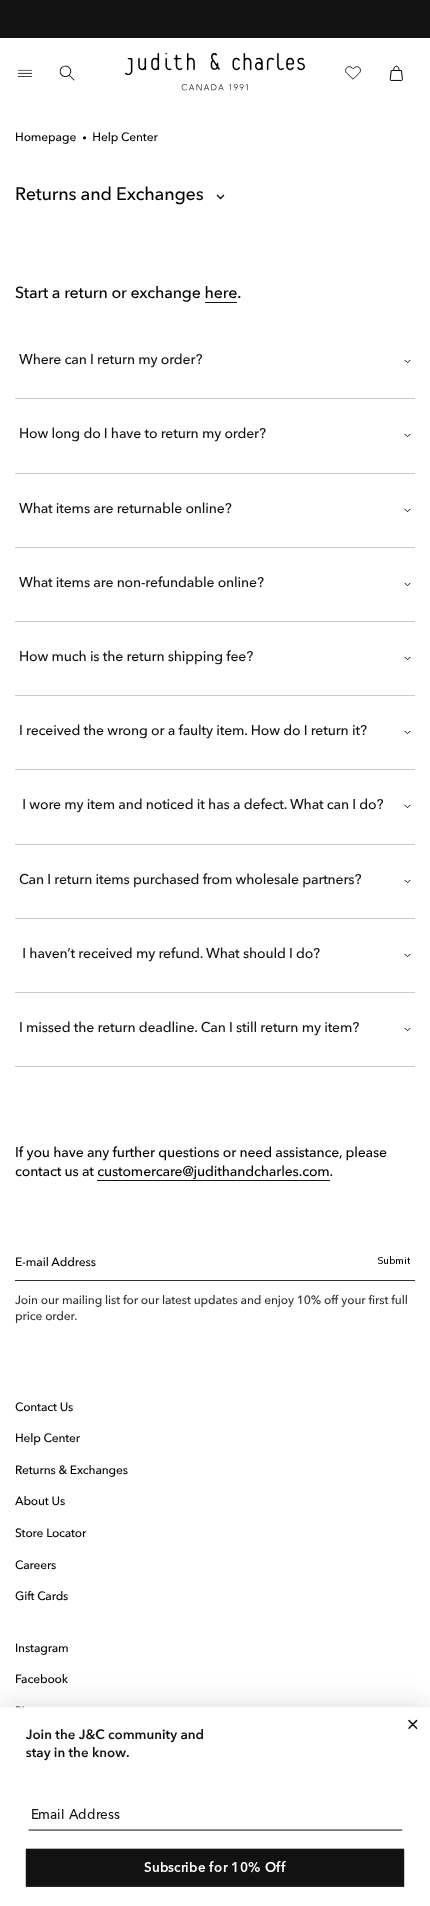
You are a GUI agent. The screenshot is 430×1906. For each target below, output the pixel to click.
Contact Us (44, 1408)
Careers (35, 1566)
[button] (24, 73)
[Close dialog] (412, 1724)
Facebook (41, 1680)
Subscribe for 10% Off (214, 1867)
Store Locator (50, 1534)
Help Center (47, 1439)
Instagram (42, 1649)
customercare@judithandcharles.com (213, 1173)
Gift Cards (41, 1597)
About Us (40, 1502)
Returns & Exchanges (71, 1471)
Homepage (45, 138)
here (221, 294)
